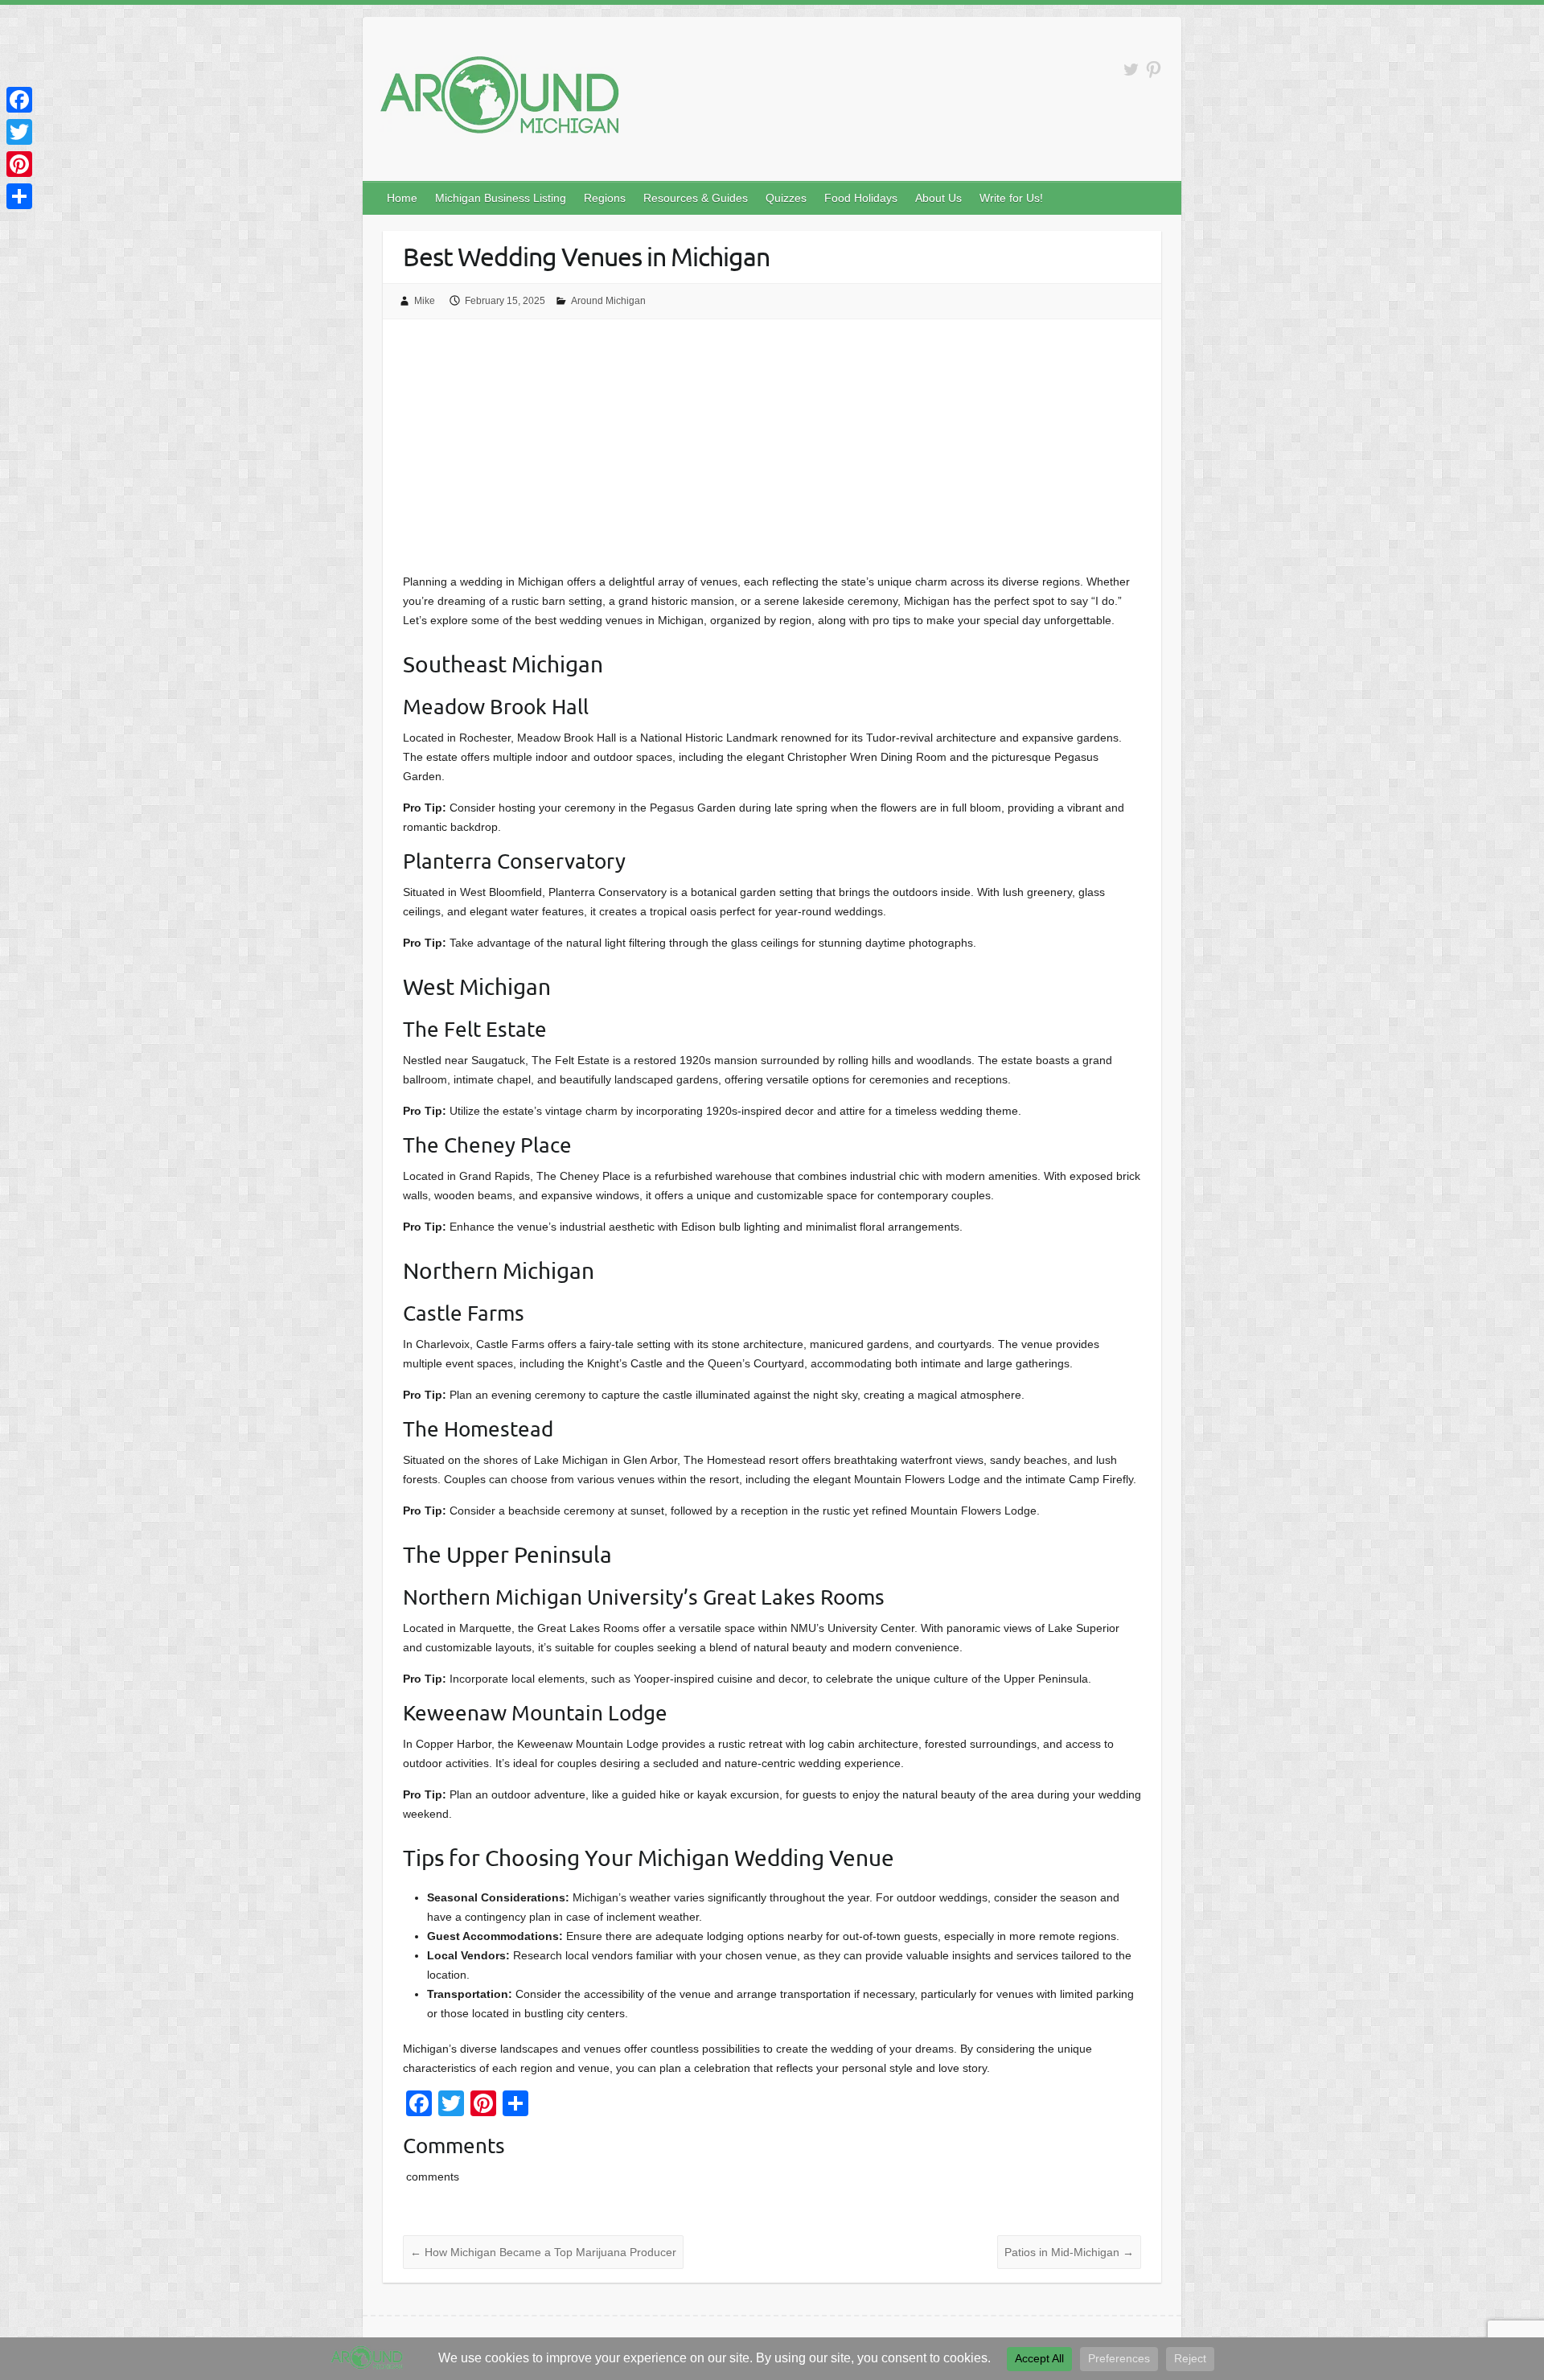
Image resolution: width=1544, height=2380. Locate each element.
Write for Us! (1011, 198)
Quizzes (786, 198)
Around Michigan (608, 301)
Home (402, 198)
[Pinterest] (19, 164)
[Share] (19, 196)
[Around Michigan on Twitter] (1131, 70)
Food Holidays (861, 198)
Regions (605, 198)
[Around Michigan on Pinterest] (1154, 70)
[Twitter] (19, 132)
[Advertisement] (772, 451)
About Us (938, 198)
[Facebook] (19, 100)
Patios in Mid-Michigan (1069, 2252)
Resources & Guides (696, 198)
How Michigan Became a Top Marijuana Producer (543, 2252)
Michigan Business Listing (501, 198)
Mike (425, 301)
